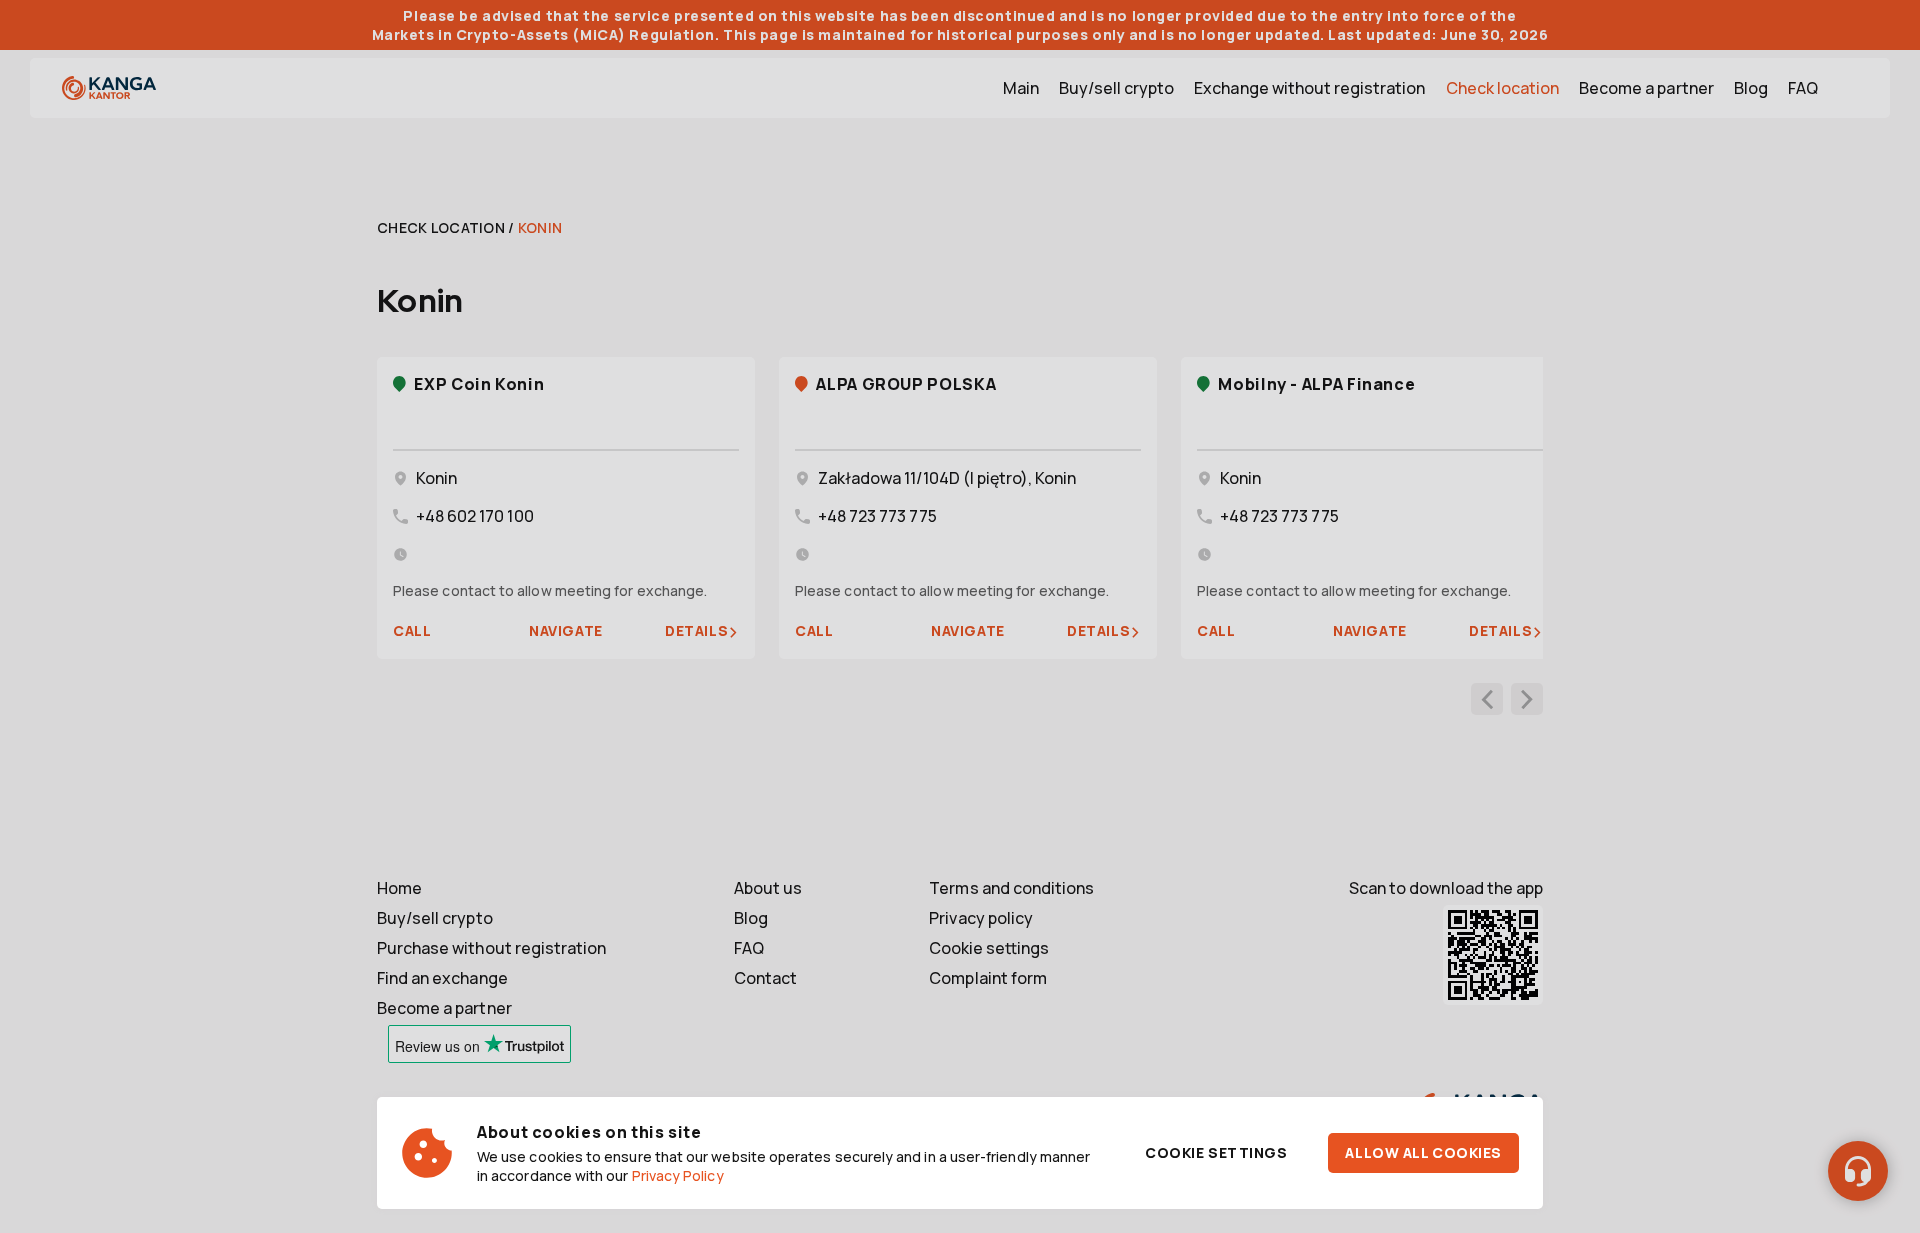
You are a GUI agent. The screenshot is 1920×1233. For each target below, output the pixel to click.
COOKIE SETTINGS (1216, 1152)
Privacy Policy (678, 1175)
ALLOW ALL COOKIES (1423, 1152)
